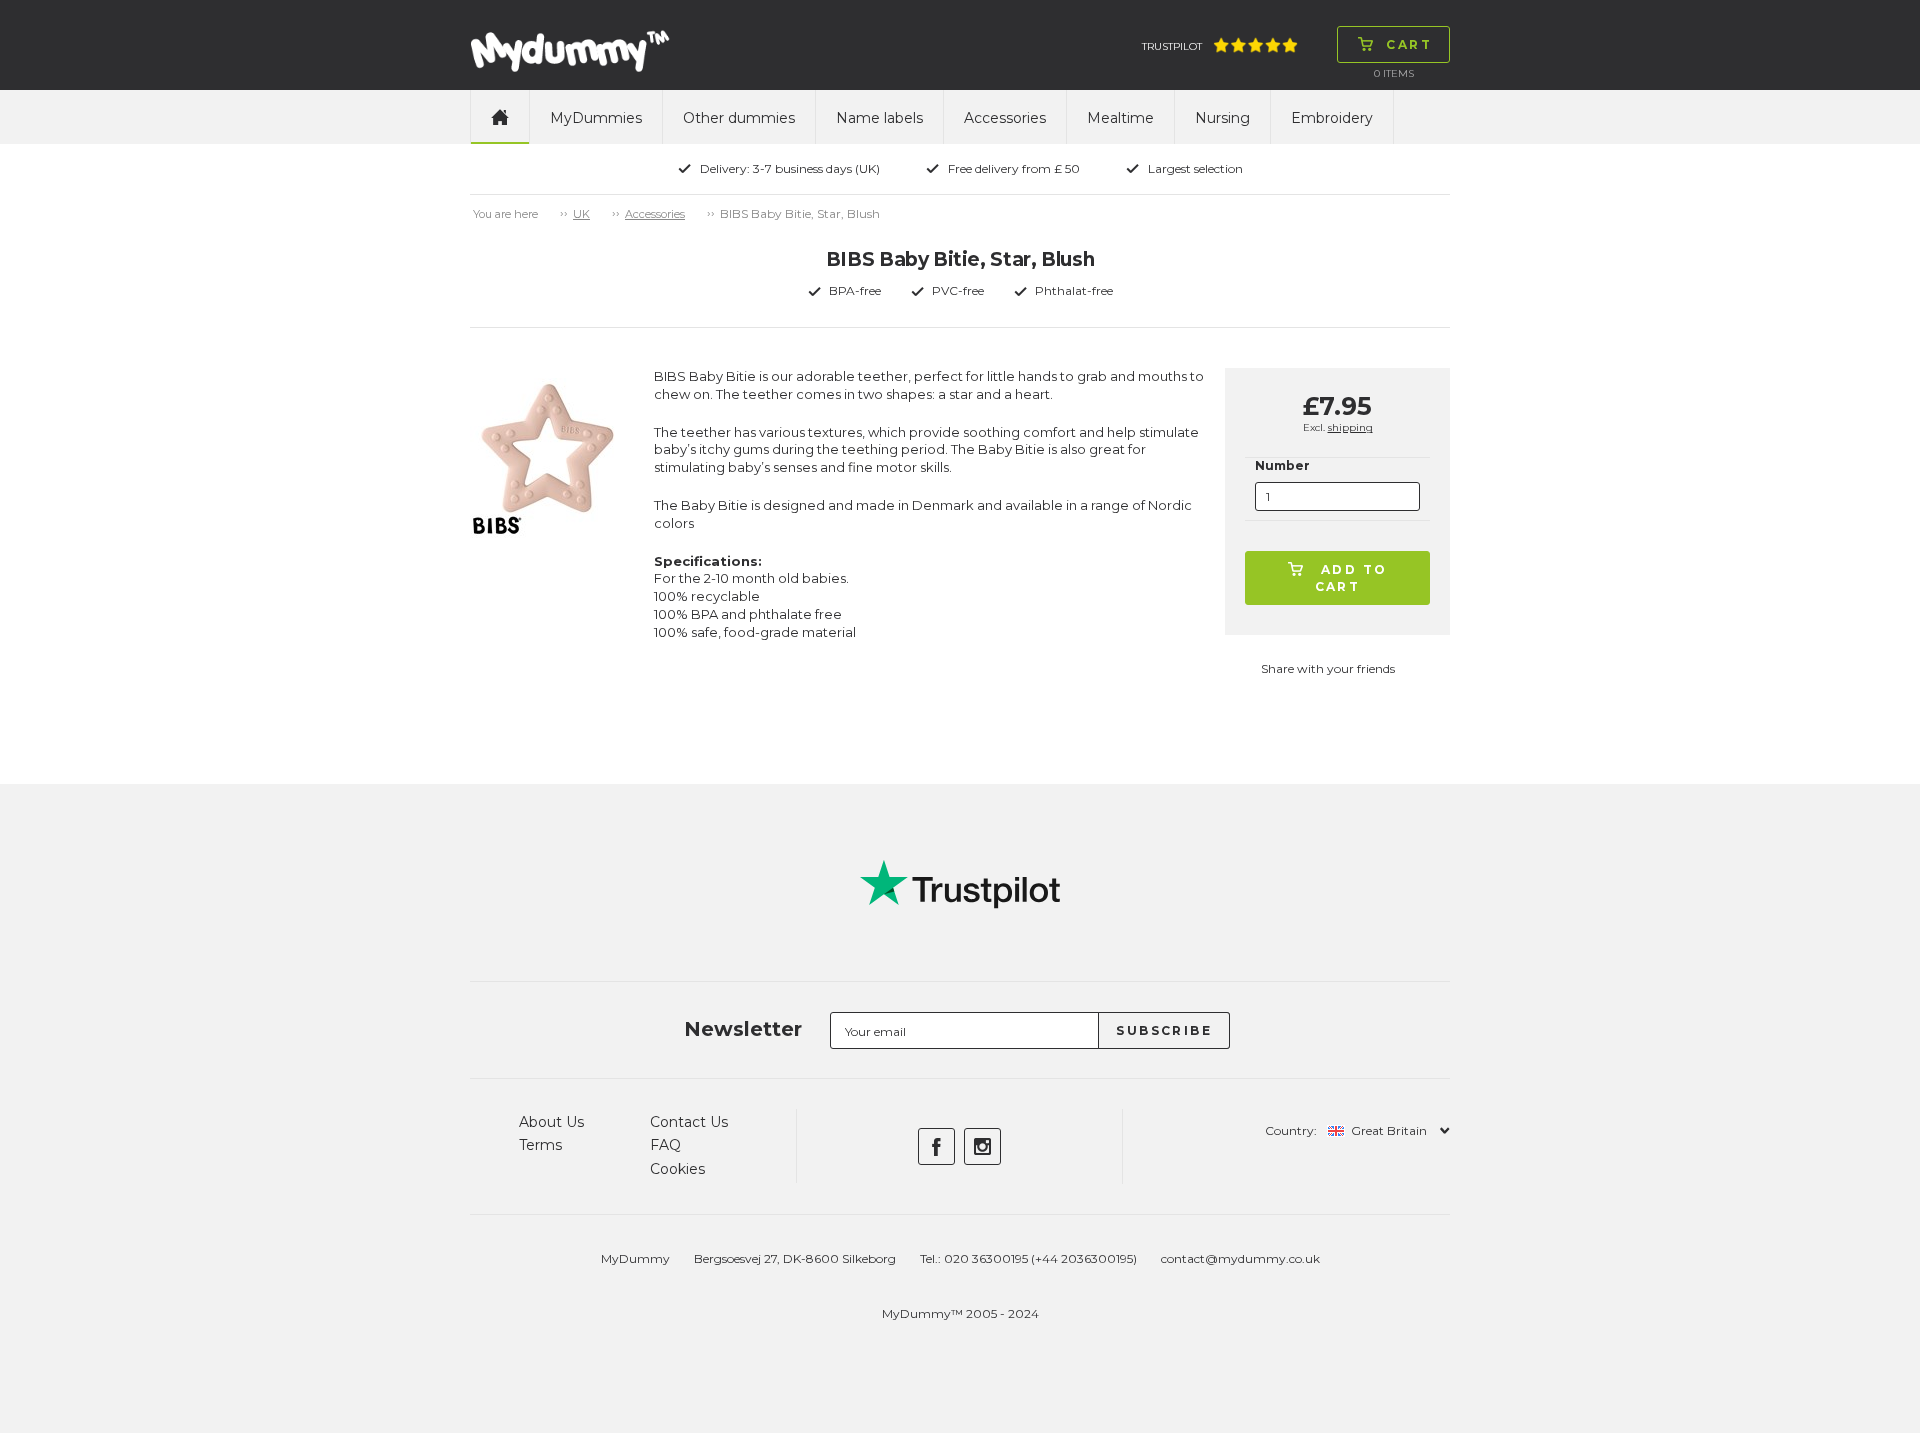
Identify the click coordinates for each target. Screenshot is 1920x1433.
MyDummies (596, 118)
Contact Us (689, 1122)
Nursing (1222, 118)
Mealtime (1120, 118)
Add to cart (1351, 578)
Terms (540, 1145)
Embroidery (1332, 118)
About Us (551, 1122)
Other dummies (739, 118)
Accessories (1005, 118)
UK (581, 214)
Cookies (677, 1169)
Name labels (879, 118)
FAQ (665, 1145)
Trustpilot (1172, 46)
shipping (1350, 427)
